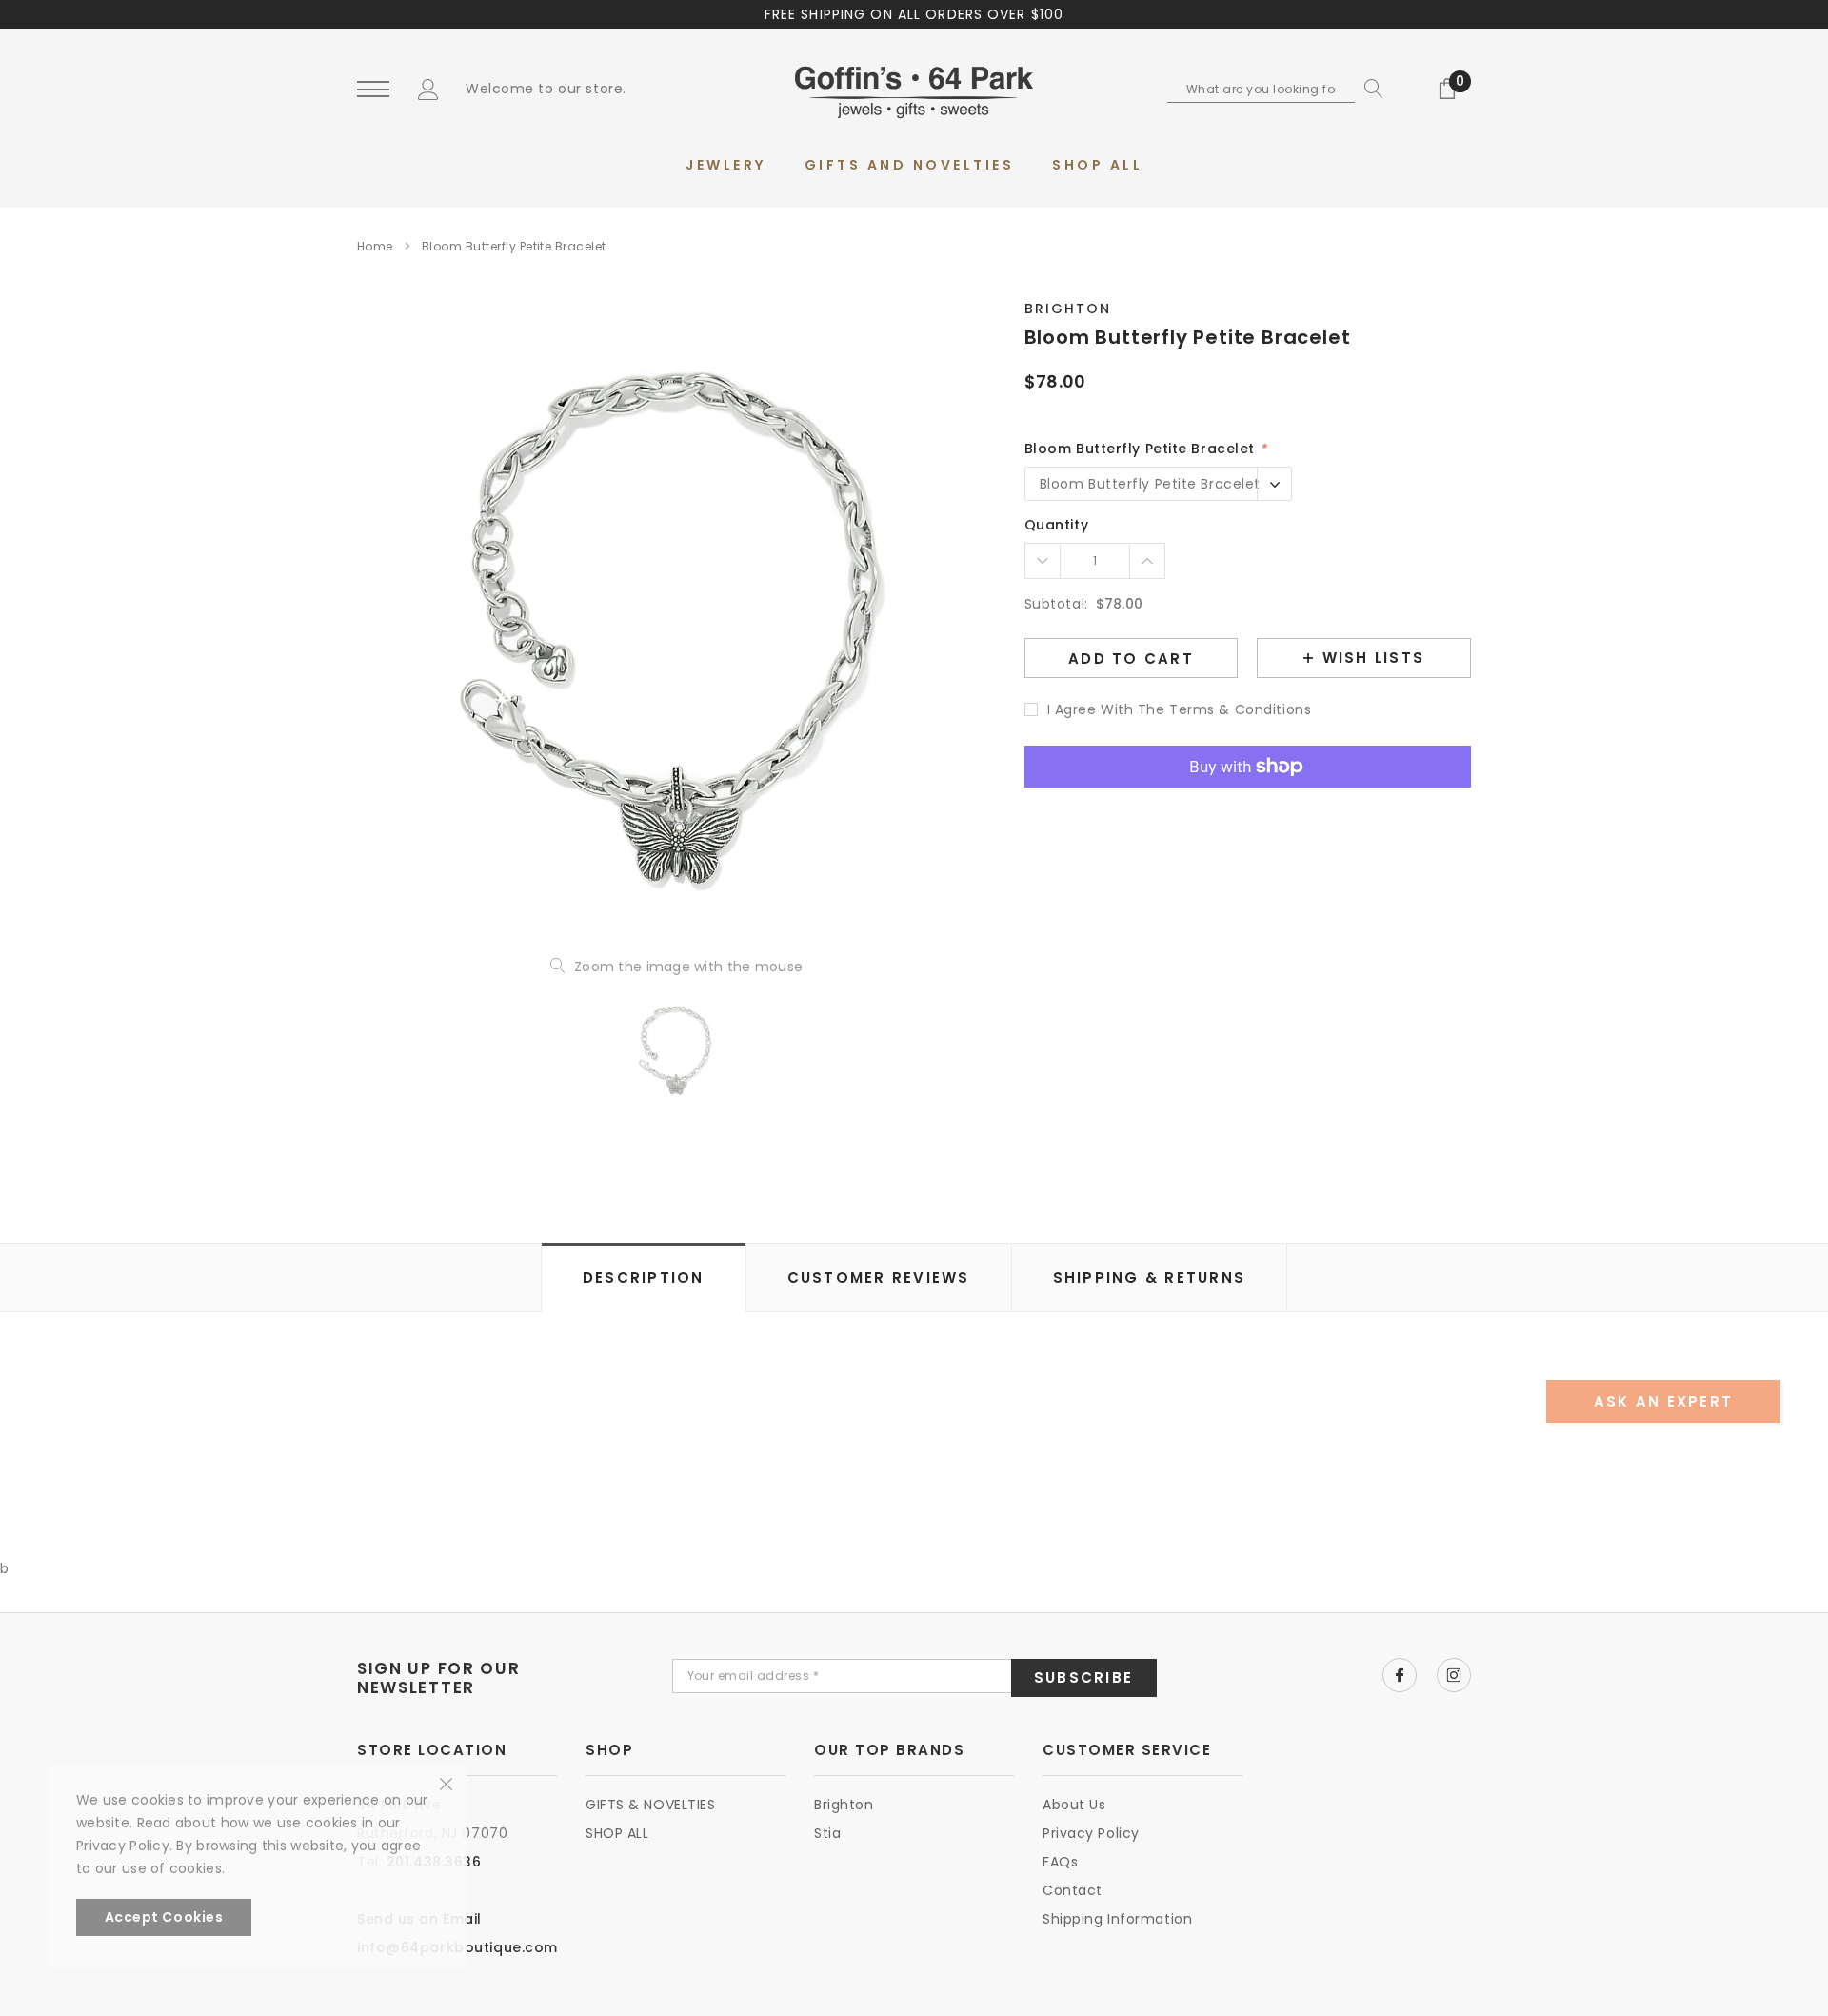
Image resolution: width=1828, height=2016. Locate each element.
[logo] (914, 90)
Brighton (1068, 309)
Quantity (1056, 525)
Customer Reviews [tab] (879, 1277)
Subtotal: (1056, 604)
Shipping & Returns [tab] (1150, 1277)
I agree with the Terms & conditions (1180, 709)
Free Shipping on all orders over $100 (914, 14)
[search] (1369, 89)
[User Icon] (428, 89)
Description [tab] (644, 1277)
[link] (676, 1049)
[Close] (446, 1783)
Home (375, 246)
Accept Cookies (164, 1917)
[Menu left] (373, 90)
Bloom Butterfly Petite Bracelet (1145, 449)
